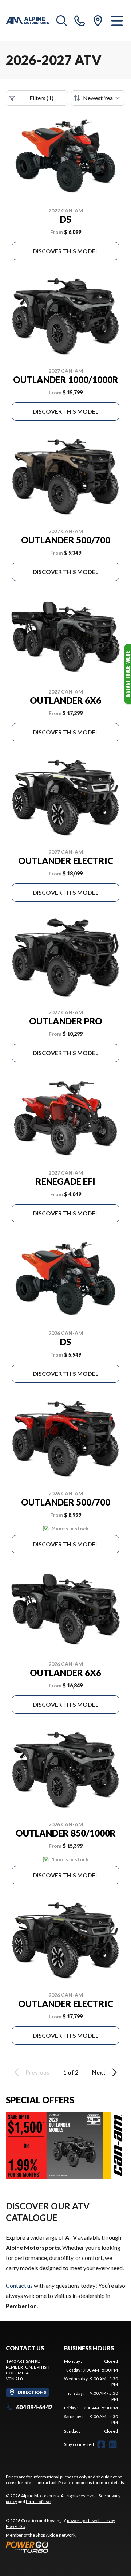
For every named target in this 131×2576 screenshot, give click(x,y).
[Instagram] (113, 2444)
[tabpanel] (91, 2396)
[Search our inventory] (62, 20)
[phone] (80, 20)
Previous (37, 2072)
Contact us (19, 2285)
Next (99, 2072)
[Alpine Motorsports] (27, 20)
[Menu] (117, 20)
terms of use (38, 2501)
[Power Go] (65, 2547)
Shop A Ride (47, 2535)
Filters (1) (41, 98)
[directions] (98, 20)
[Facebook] (101, 2444)
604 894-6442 (34, 2407)
